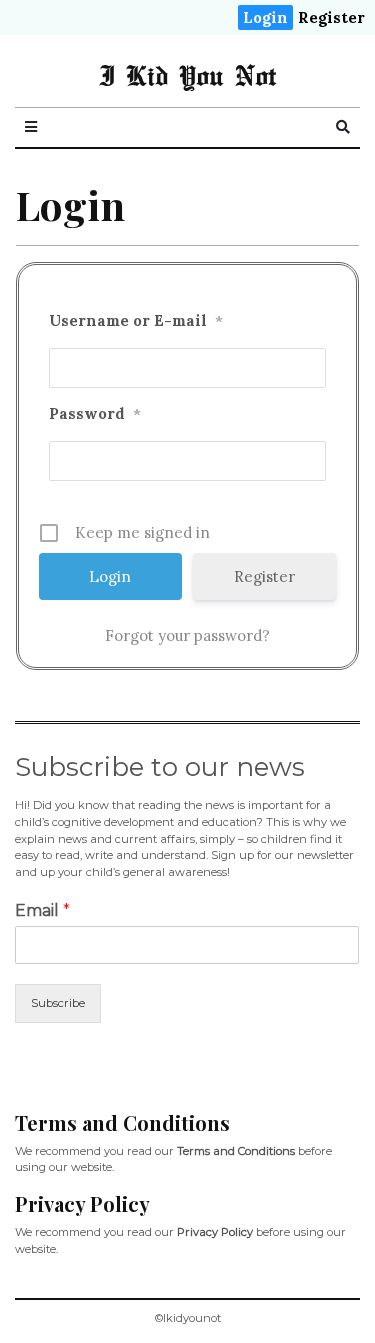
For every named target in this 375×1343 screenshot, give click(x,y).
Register (331, 17)
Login (265, 17)
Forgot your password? (187, 635)
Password (95, 413)
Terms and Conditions (236, 1151)
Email (42, 910)
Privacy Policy (215, 1232)
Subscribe (58, 1003)
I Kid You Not (187, 75)
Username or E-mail (136, 320)
